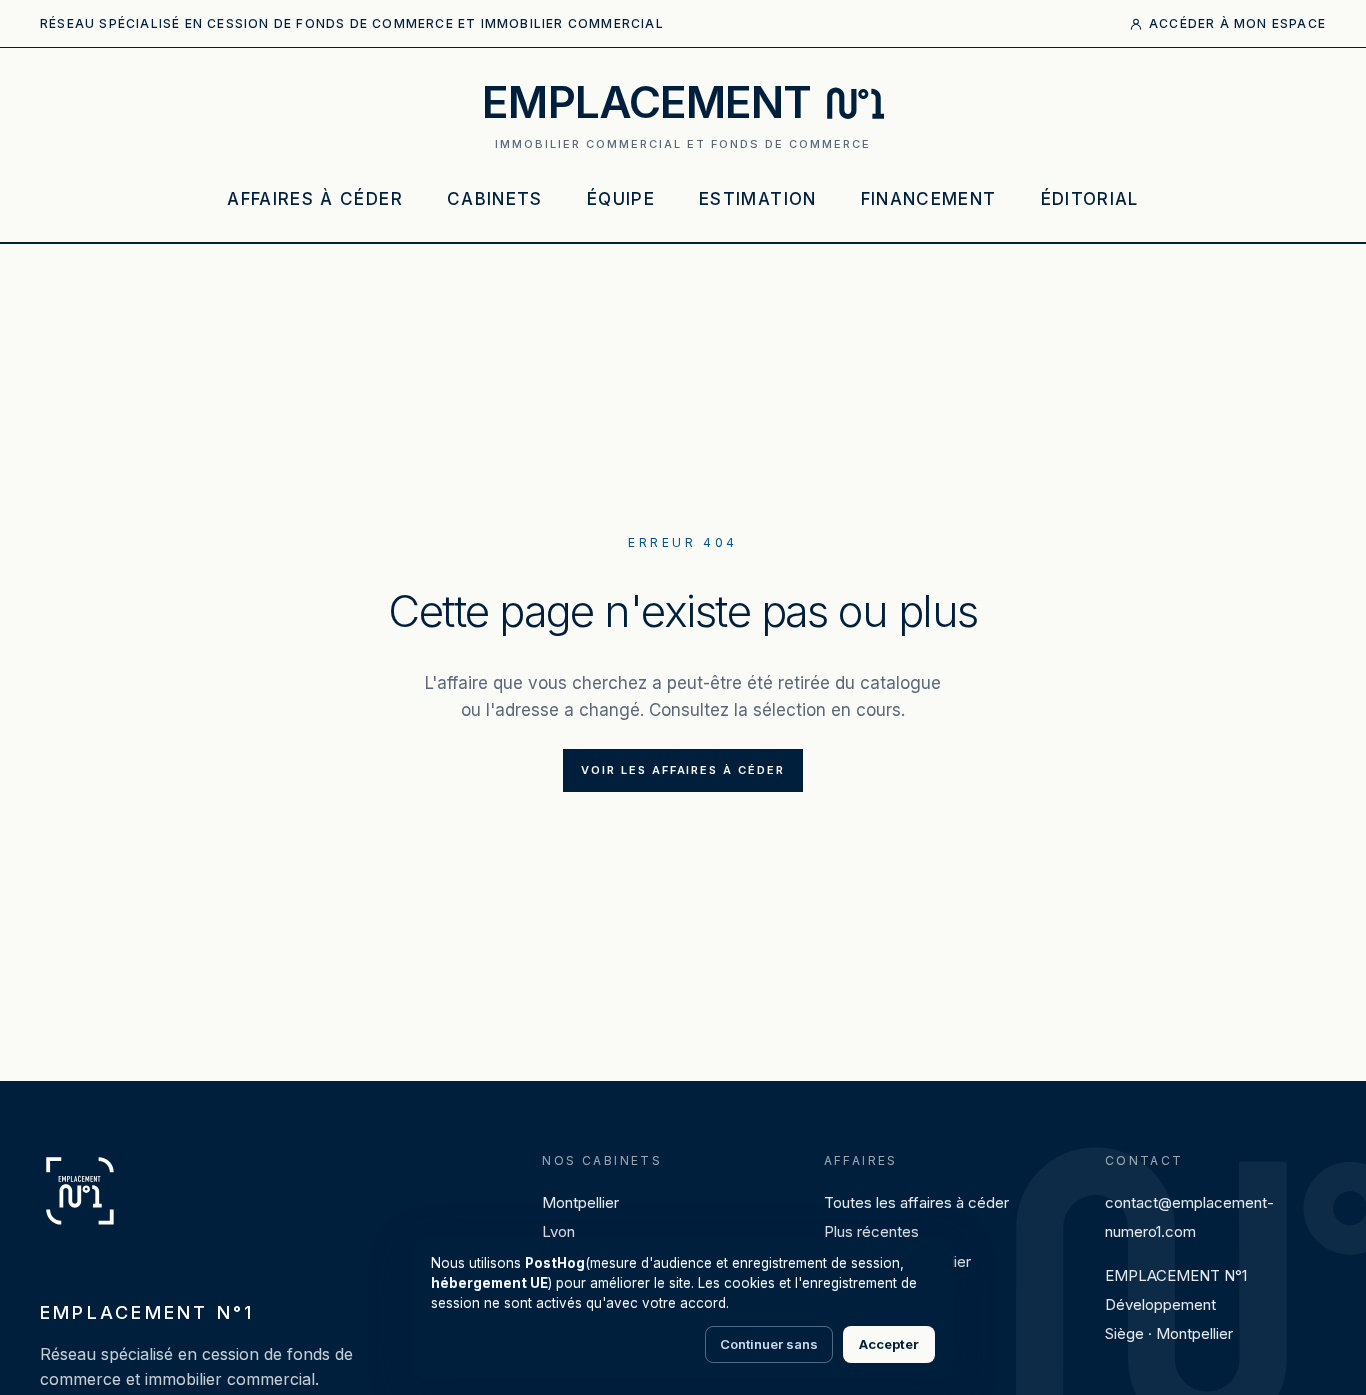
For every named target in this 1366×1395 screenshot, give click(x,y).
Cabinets (495, 199)
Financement (929, 199)
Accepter (889, 1344)
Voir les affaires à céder (683, 770)
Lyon (558, 1231)
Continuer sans (769, 1344)
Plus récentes (871, 1231)
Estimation (758, 199)
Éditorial (1090, 199)
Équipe (621, 199)
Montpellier (580, 1202)
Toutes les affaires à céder (916, 1202)
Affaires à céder (315, 199)
